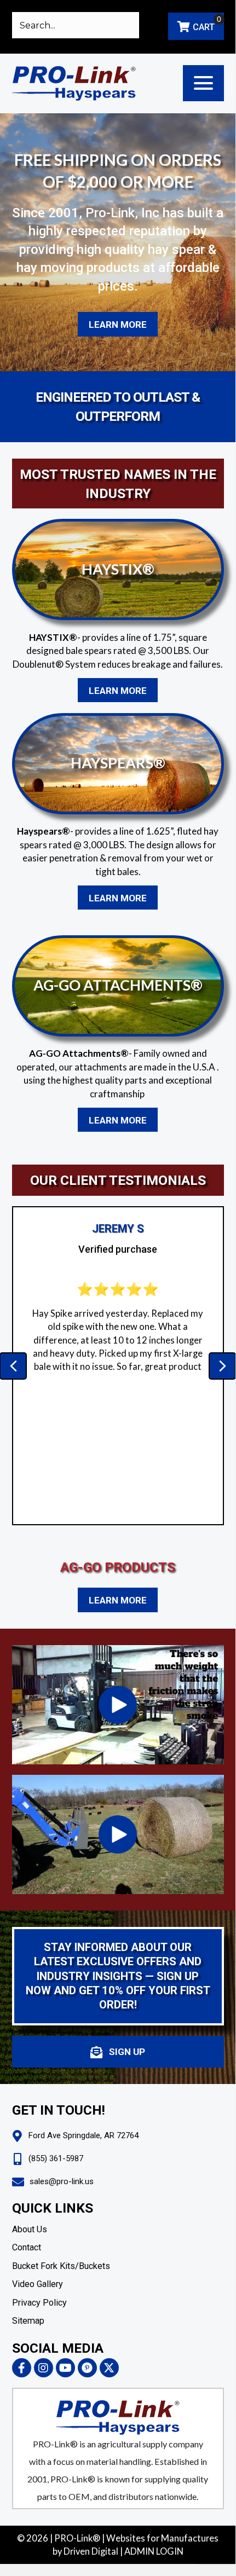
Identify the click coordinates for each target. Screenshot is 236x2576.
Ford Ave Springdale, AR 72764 (84, 2135)
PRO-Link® (77, 2538)
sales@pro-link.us (62, 2181)
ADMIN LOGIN (154, 2551)
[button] (203, 83)
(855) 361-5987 (56, 2158)
